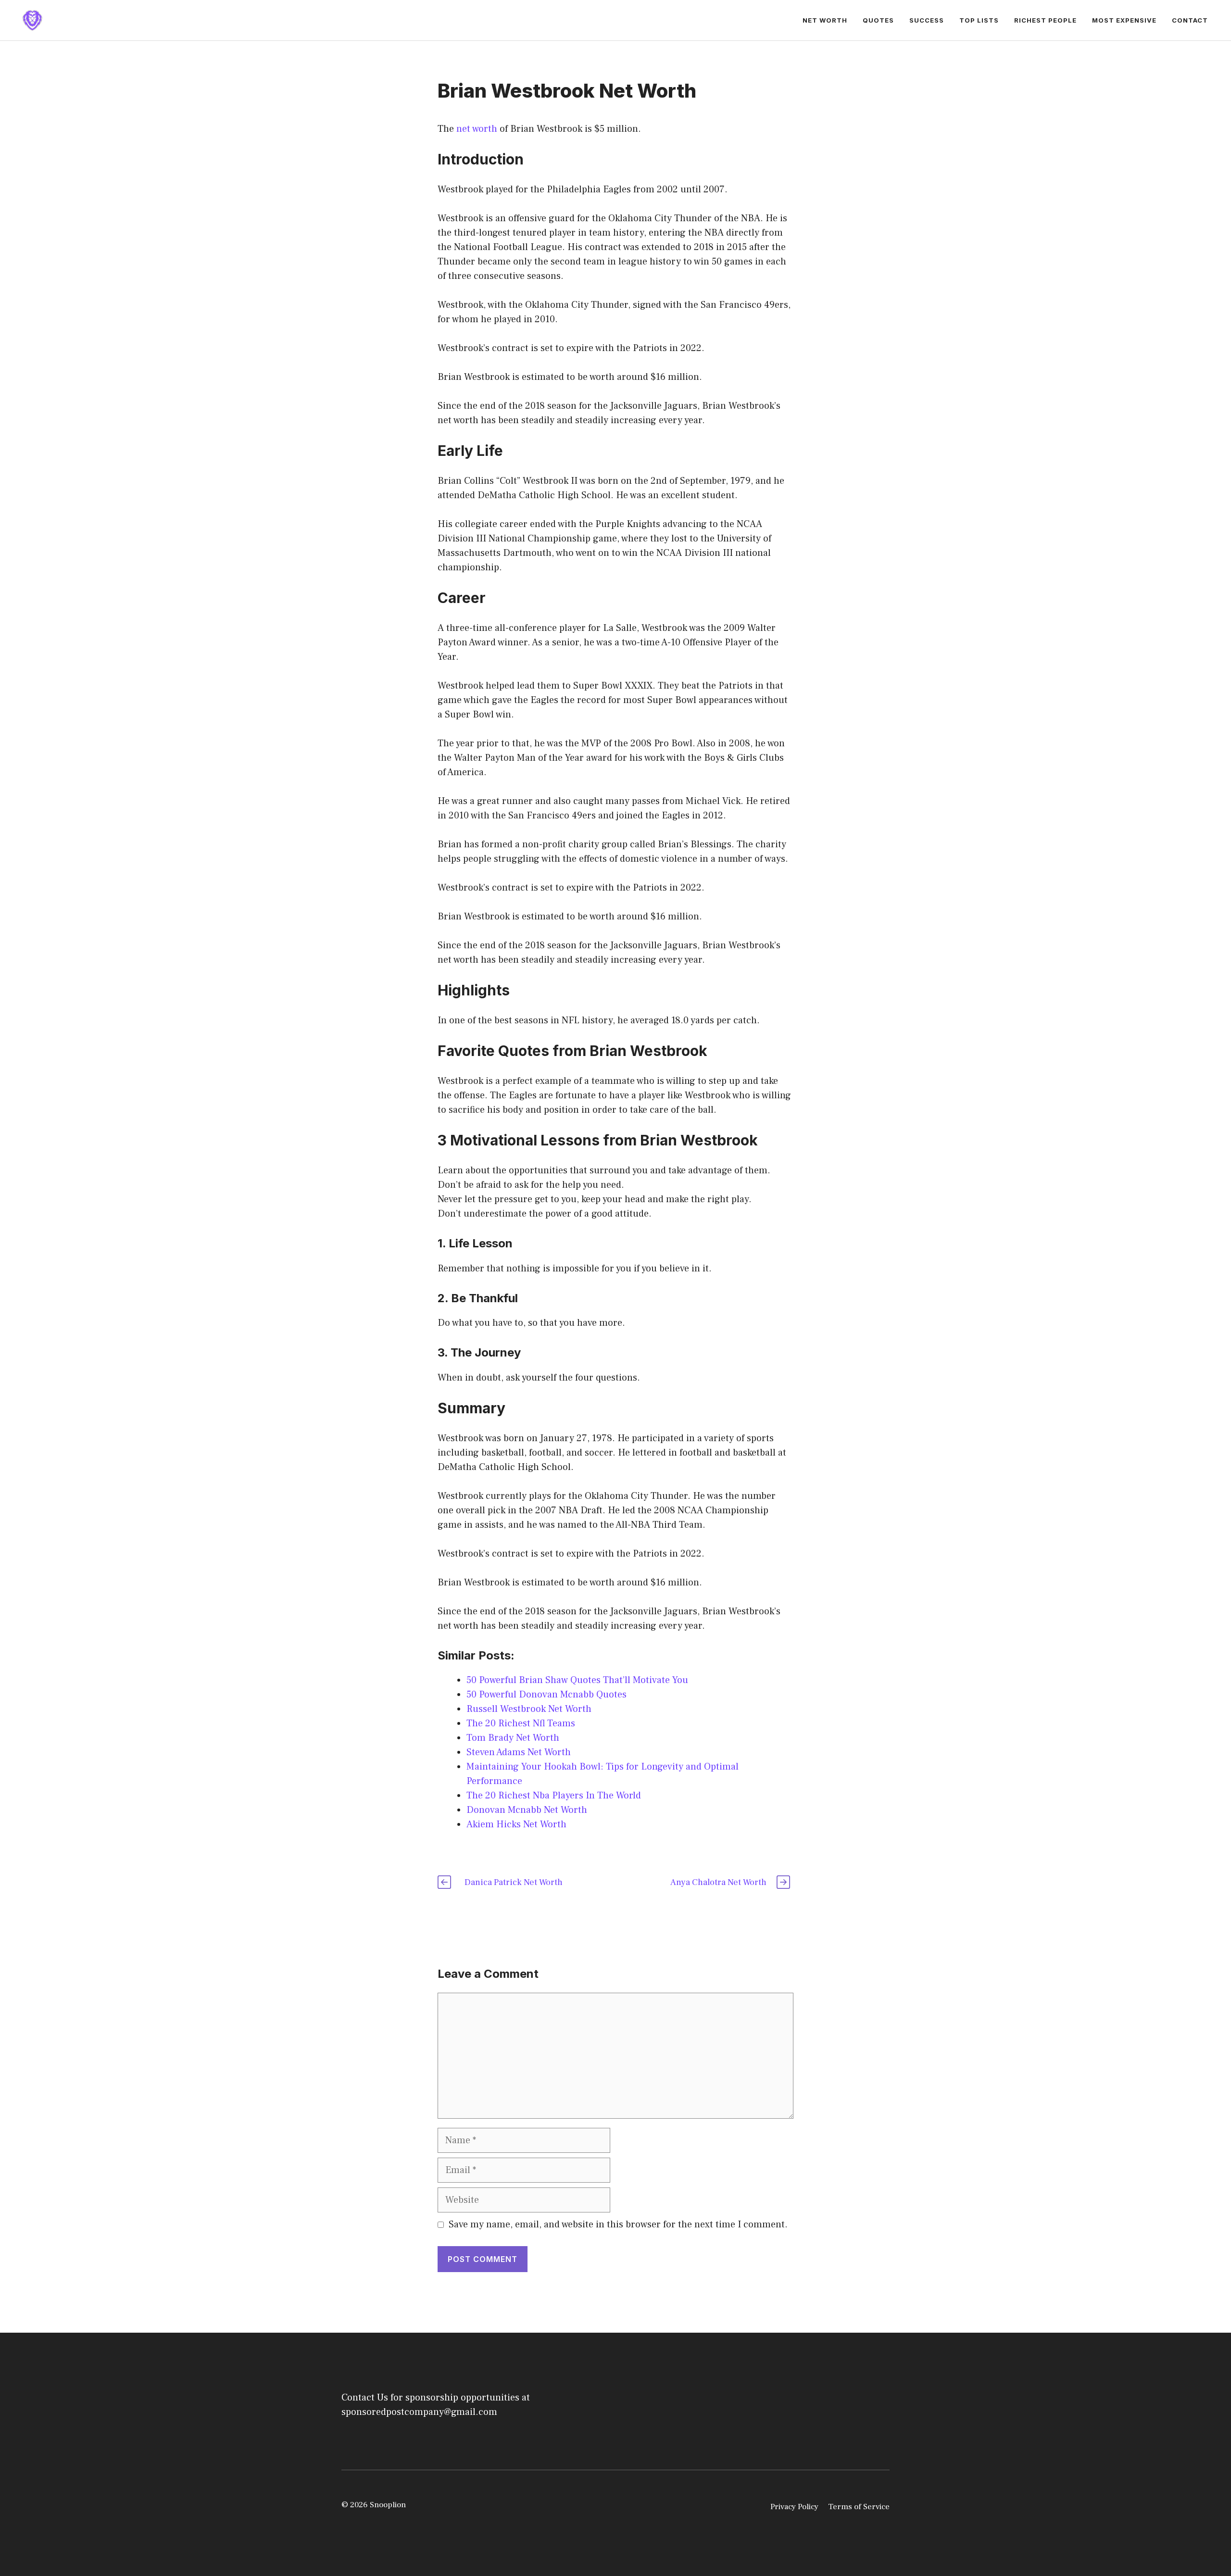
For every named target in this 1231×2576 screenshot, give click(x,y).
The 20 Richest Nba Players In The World (554, 1796)
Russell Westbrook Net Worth (529, 1709)
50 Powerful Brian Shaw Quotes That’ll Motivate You (577, 1680)
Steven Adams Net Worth (519, 1752)
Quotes (878, 20)
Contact (1190, 20)
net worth (477, 129)
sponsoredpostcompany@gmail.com (419, 2412)
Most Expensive (1124, 20)
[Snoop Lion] (32, 20)
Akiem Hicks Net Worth (516, 1824)
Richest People (1045, 20)
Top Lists (979, 20)
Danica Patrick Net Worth (514, 1882)
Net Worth (825, 20)
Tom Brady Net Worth (513, 1738)
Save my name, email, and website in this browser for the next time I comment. (618, 2224)
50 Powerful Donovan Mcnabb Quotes (546, 1695)
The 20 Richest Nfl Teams (521, 1723)
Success (927, 20)
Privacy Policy (794, 2507)
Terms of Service (859, 2507)
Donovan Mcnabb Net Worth (527, 1810)
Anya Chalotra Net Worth (718, 1882)
